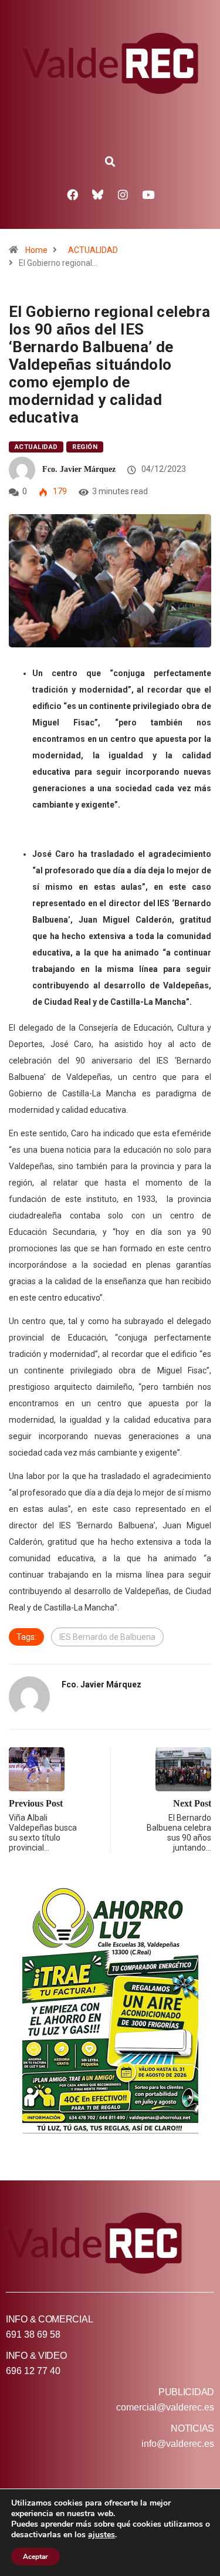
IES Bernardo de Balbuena (107, 1637)
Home (36, 250)
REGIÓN (85, 447)
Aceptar (35, 2557)
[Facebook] (72, 194)
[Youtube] (148, 194)
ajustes (101, 2535)
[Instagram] (123, 194)
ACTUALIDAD (93, 250)
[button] (110, 162)
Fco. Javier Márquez (79, 469)
